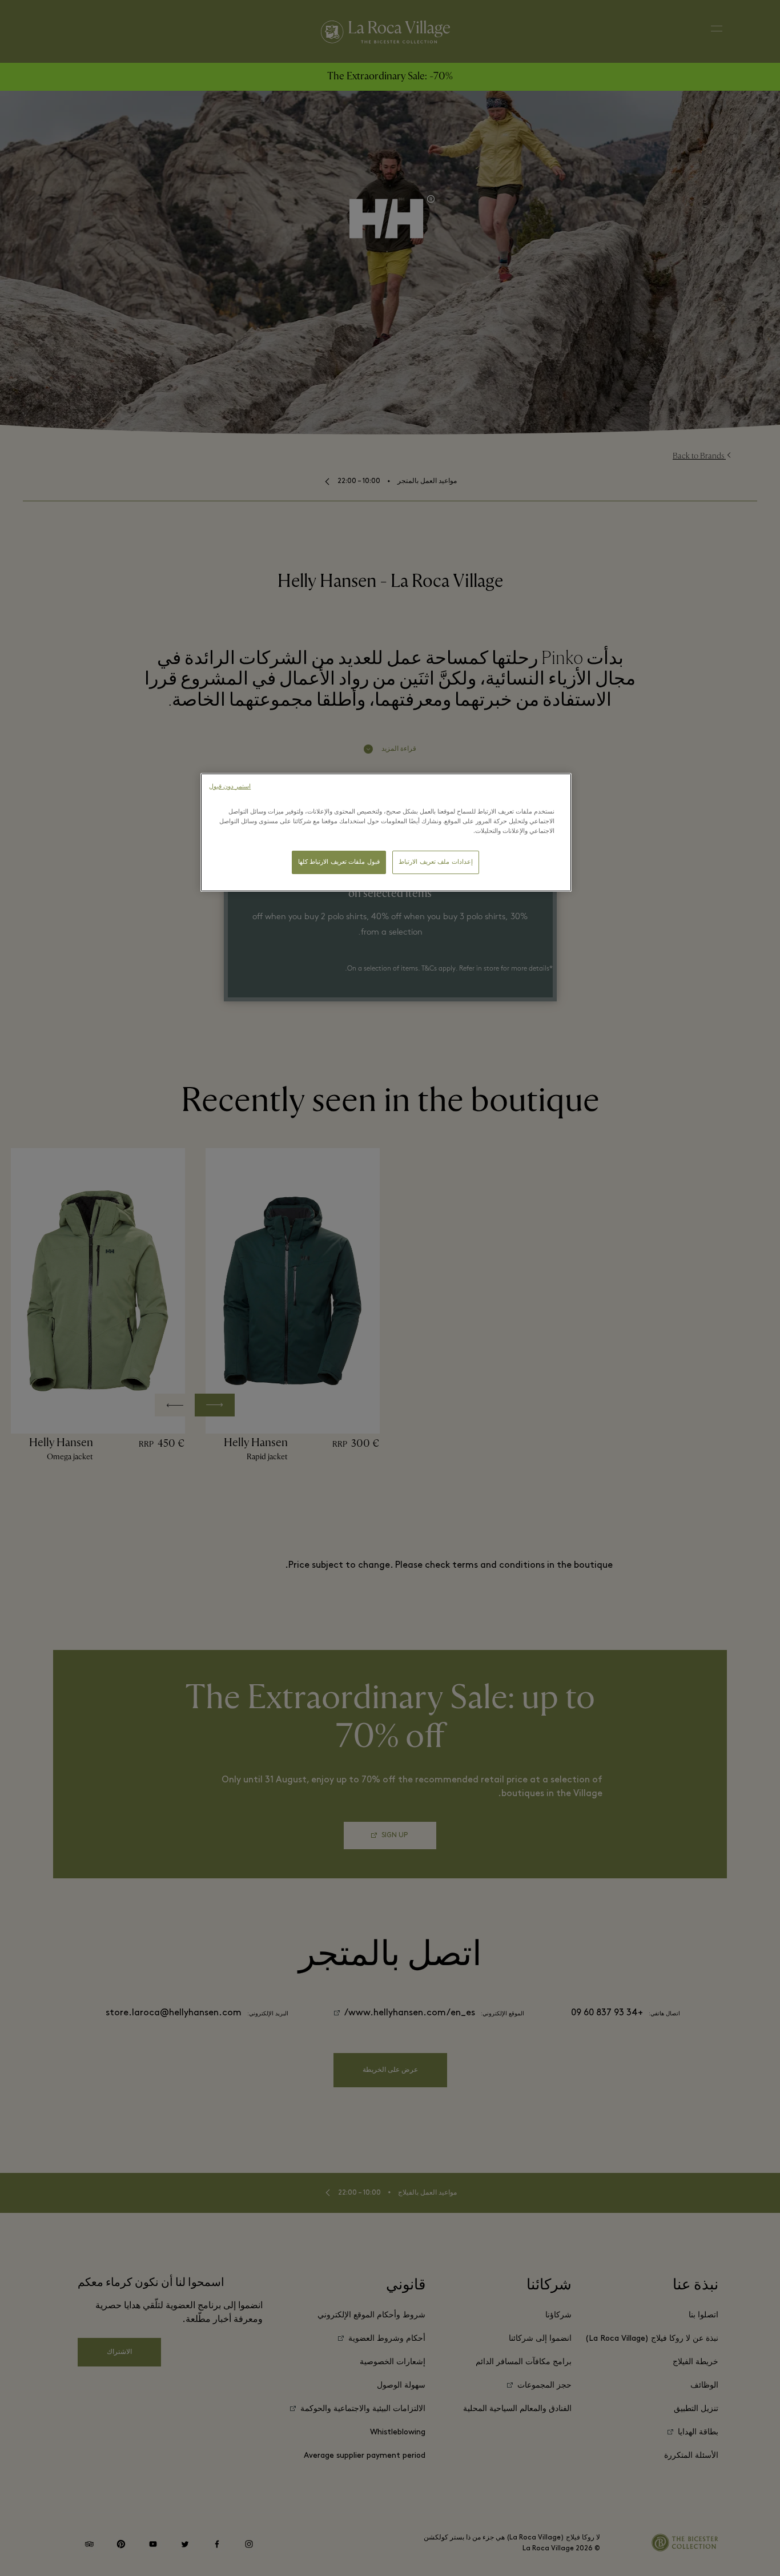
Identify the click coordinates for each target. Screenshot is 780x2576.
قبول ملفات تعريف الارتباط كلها (339, 862)
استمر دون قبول (230, 787)
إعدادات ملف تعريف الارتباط (436, 862)
